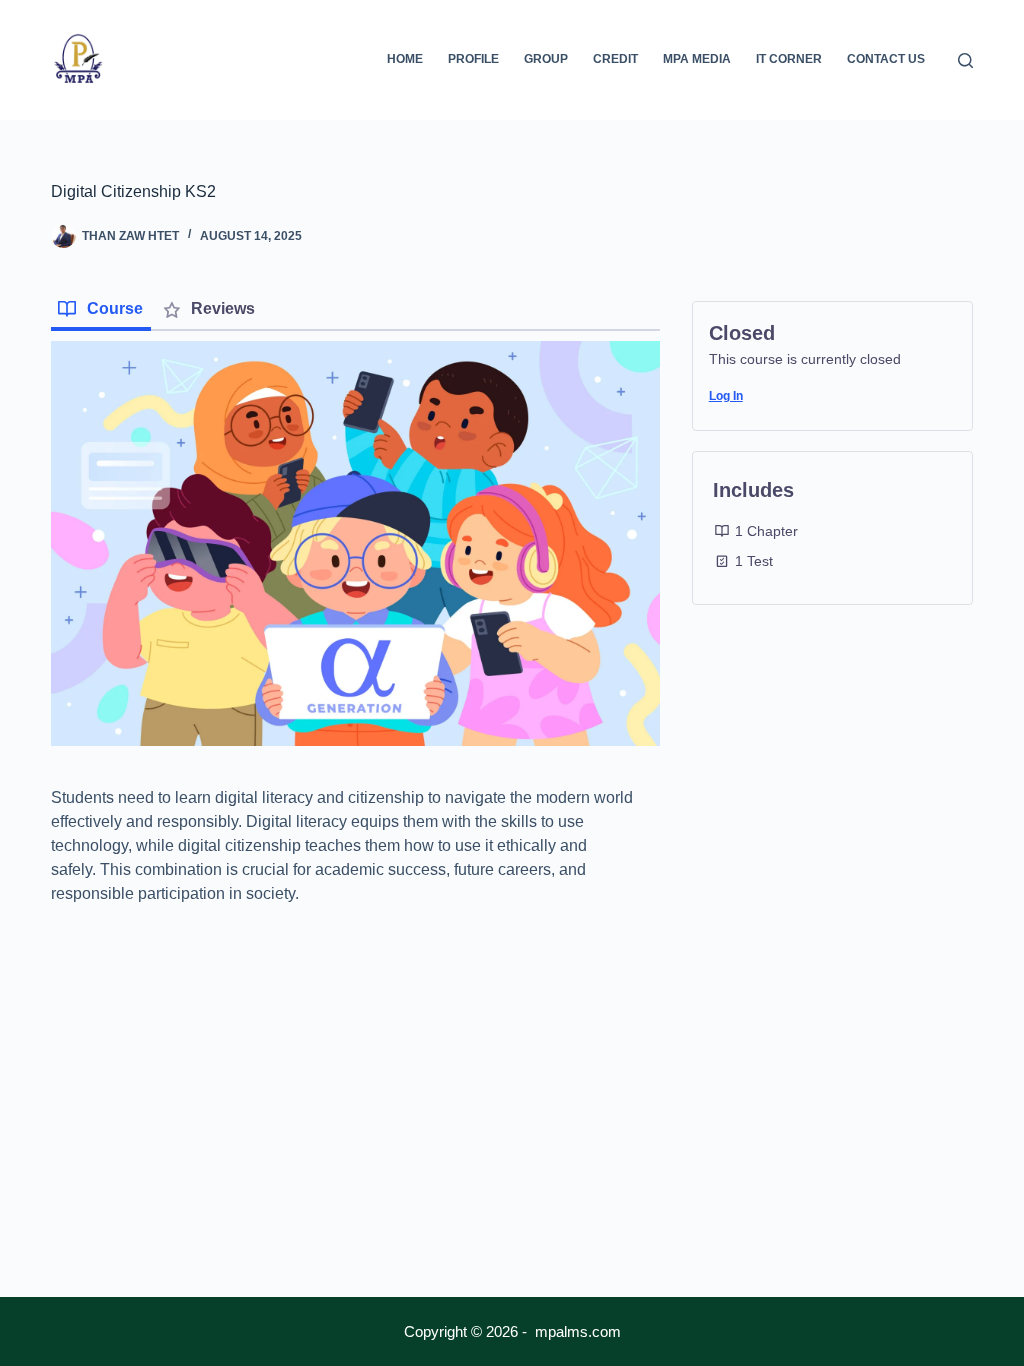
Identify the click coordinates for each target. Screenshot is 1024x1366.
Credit (615, 59)
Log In (726, 396)
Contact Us (886, 59)
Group (546, 59)
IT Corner (789, 59)
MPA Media (697, 59)
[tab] (101, 311)
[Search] (965, 60)
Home (405, 59)
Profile (473, 59)
